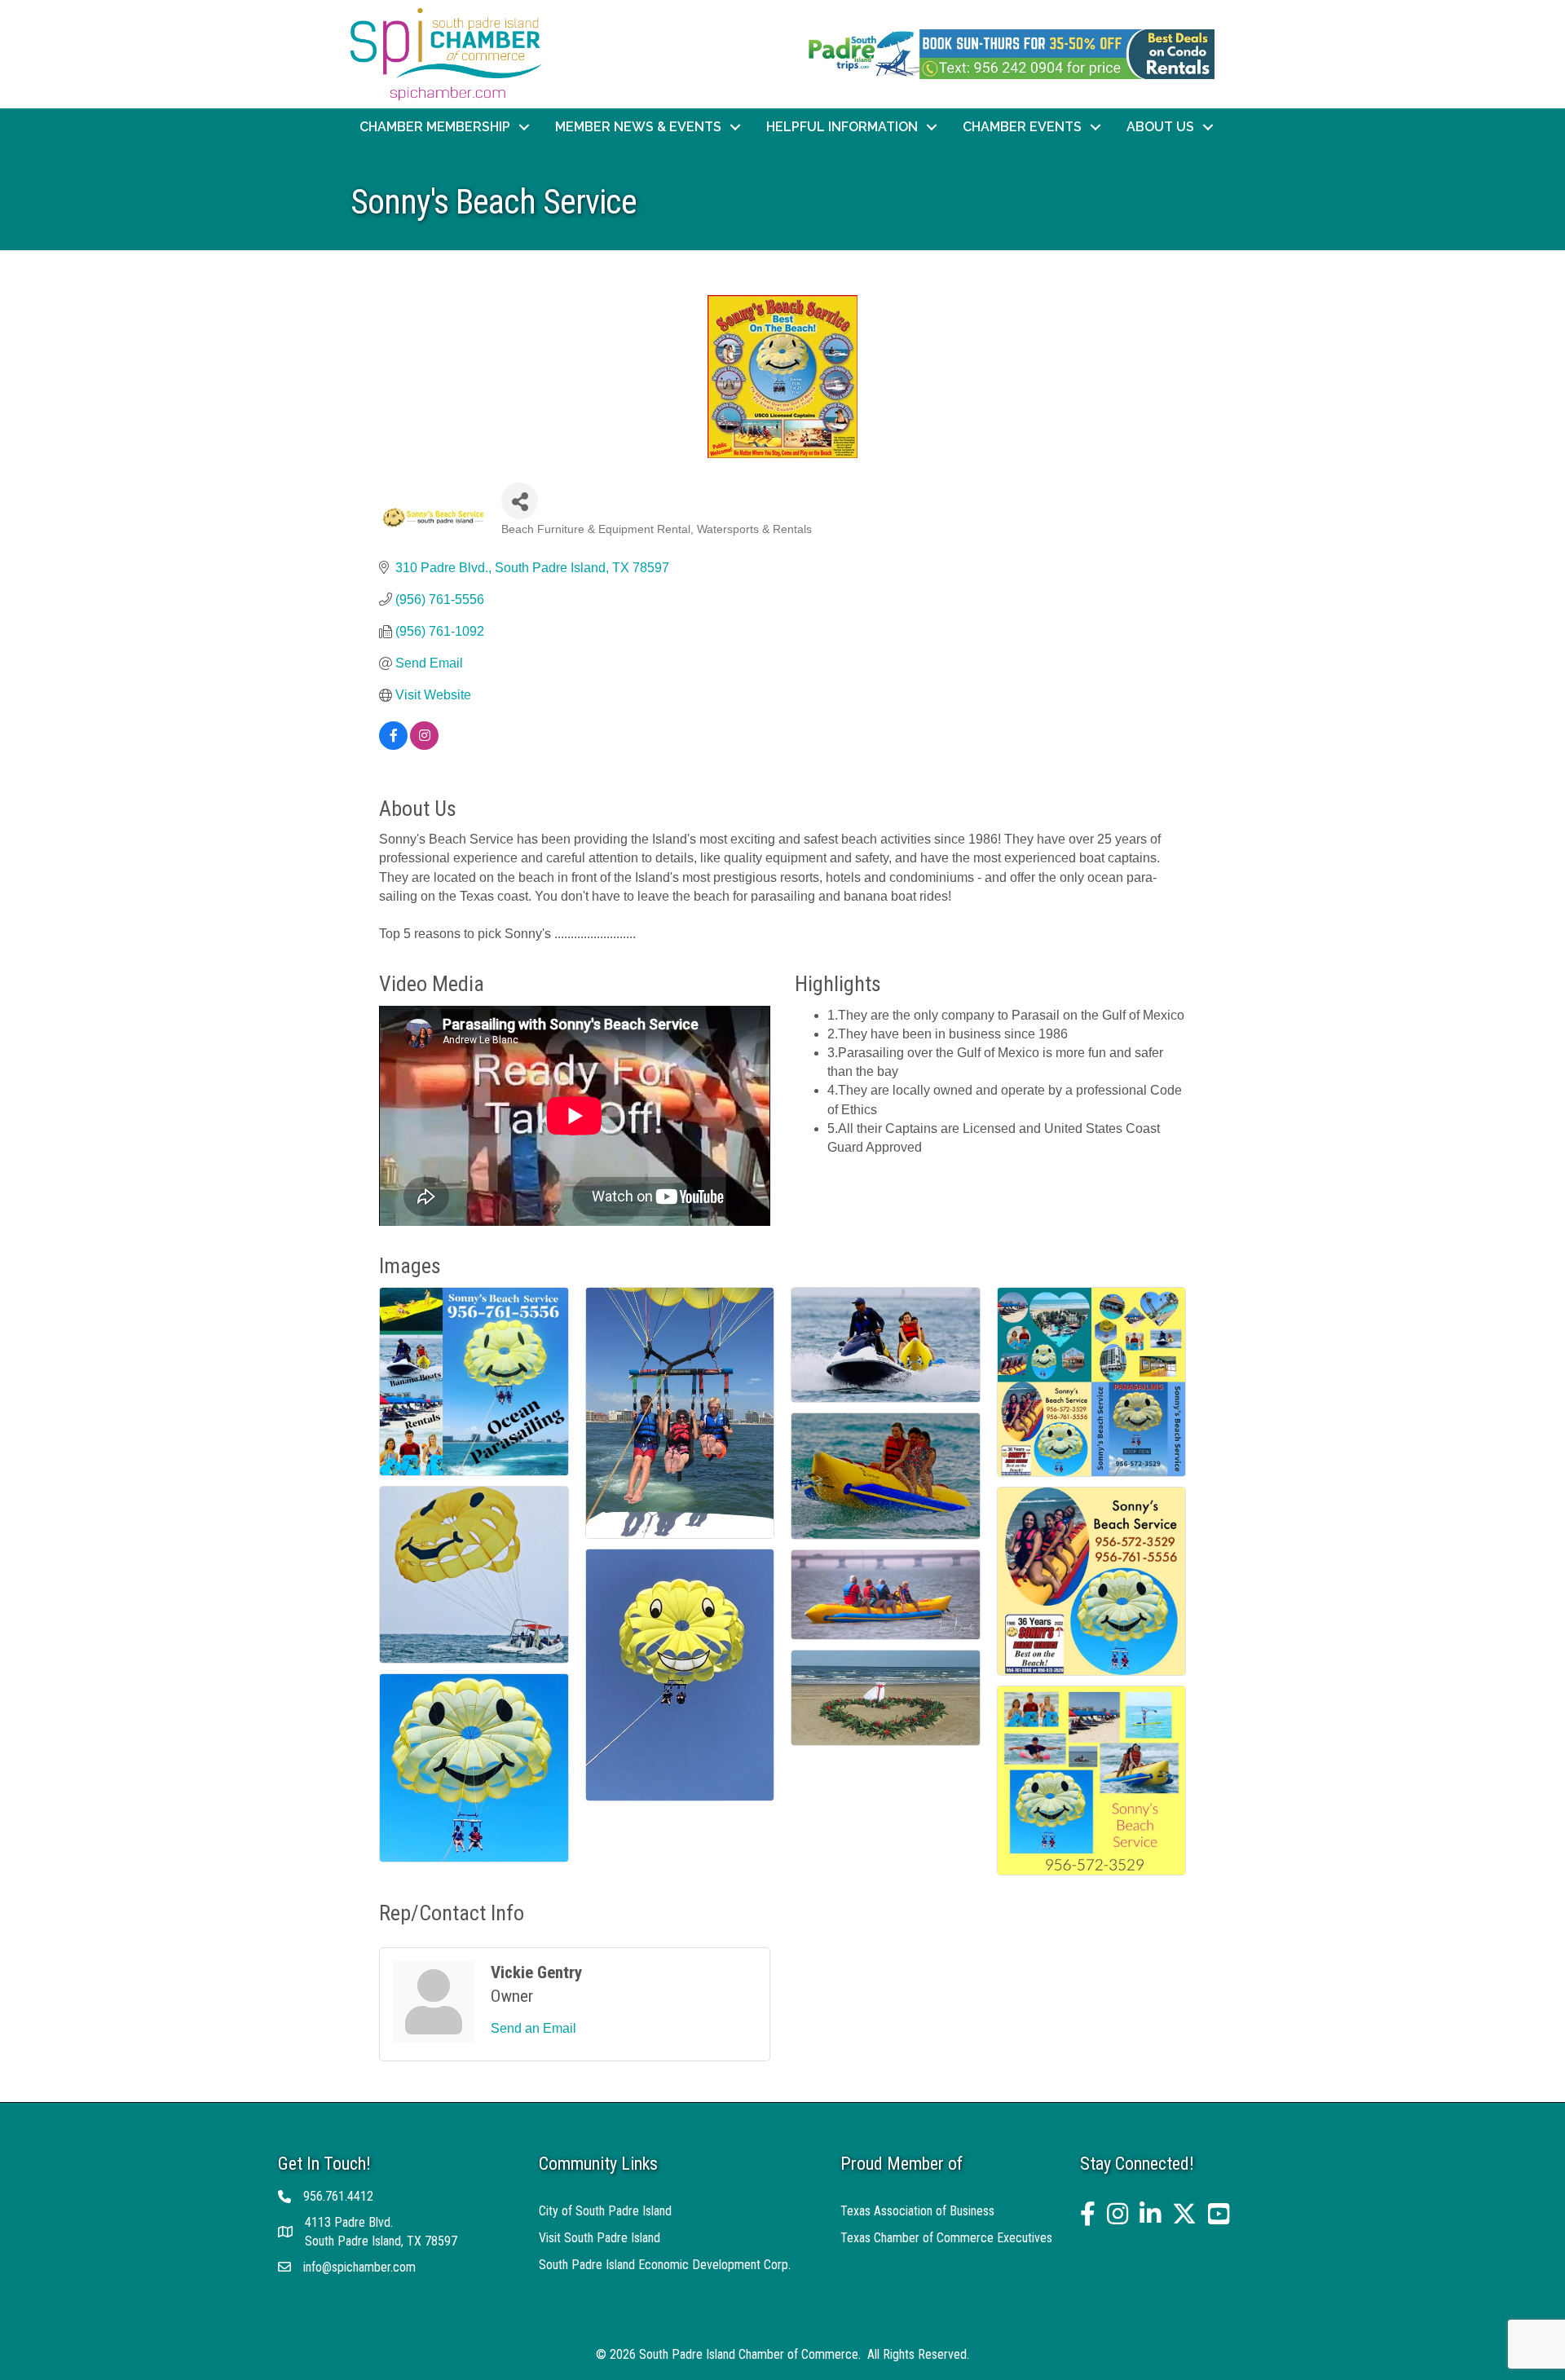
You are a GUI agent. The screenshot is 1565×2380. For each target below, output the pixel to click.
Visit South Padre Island (600, 2238)
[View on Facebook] (393, 745)
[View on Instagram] (424, 745)
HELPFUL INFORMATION (842, 127)
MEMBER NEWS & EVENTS (638, 127)
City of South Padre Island (605, 2211)
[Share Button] (520, 501)
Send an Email (533, 2028)
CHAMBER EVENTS (1022, 127)
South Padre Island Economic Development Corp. (665, 2265)
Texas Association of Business (917, 2211)
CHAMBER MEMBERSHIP (435, 127)
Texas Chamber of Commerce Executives (946, 2238)
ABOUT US (1160, 127)
